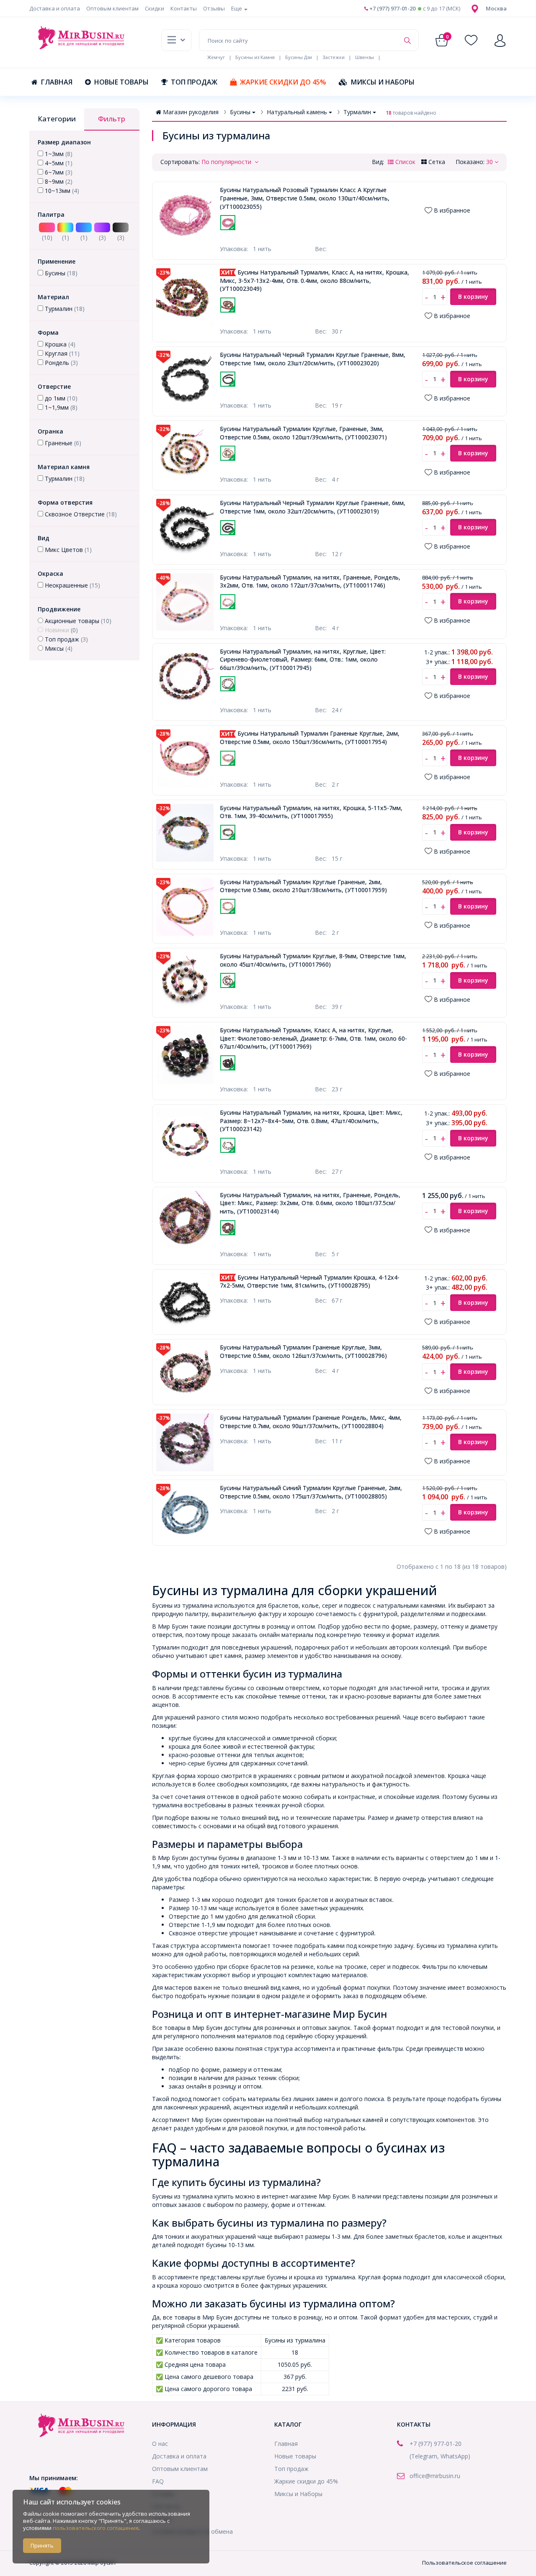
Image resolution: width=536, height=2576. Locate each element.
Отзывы (214, 8)
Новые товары (121, 82)
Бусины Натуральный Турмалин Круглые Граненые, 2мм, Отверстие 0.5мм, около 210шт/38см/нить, (303, 886)
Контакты (184, 8)
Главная (57, 82)
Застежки (334, 57)
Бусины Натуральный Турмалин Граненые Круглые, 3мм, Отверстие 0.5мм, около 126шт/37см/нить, (303, 1351)
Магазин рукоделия (191, 112)
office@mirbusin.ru (435, 2476)
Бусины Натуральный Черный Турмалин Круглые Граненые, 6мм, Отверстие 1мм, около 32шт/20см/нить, (313, 507)
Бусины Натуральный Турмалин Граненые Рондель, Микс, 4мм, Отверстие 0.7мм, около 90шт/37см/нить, (311, 1422)
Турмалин (357, 112)
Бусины (240, 112)
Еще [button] (237, 8)
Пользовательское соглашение (464, 2563)
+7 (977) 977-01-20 (392, 8)
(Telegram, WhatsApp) (440, 2456)
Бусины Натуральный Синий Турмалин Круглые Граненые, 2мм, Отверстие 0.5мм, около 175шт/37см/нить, (311, 1492)
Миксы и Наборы (383, 82)
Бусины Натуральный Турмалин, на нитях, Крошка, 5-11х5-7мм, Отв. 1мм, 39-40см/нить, (311, 812)
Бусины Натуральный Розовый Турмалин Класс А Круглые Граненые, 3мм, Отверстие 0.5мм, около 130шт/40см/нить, (305, 198)
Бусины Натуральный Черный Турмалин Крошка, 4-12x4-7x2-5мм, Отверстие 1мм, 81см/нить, (310, 1282)
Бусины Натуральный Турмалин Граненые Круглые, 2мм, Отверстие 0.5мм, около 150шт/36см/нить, (310, 738)
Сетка (436, 162)
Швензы (365, 57)
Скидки (155, 8)
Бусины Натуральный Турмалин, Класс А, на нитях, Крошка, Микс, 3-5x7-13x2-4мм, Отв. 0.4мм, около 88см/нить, (314, 280)
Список (405, 162)
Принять (42, 2545)
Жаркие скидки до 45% (283, 82)
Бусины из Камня (255, 57)
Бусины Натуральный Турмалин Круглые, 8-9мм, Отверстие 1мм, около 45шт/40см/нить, (313, 960)
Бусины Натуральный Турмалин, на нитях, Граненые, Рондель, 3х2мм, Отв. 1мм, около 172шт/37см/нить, (310, 581)
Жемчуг (216, 57)
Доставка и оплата (55, 8)
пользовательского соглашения (96, 2528)
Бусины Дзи (299, 57)
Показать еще (291, 235)
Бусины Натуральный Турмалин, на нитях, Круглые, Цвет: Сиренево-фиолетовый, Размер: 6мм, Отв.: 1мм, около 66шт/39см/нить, (303, 659)
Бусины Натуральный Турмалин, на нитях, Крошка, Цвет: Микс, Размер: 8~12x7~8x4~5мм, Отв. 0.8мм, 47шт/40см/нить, (311, 1121)
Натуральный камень (297, 112)
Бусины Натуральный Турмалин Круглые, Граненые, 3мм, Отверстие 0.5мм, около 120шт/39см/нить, (303, 433)
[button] (496, 8)
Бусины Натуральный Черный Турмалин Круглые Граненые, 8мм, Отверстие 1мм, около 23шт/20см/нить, (313, 359)
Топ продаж (194, 82)
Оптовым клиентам (112, 8)
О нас (160, 2444)
